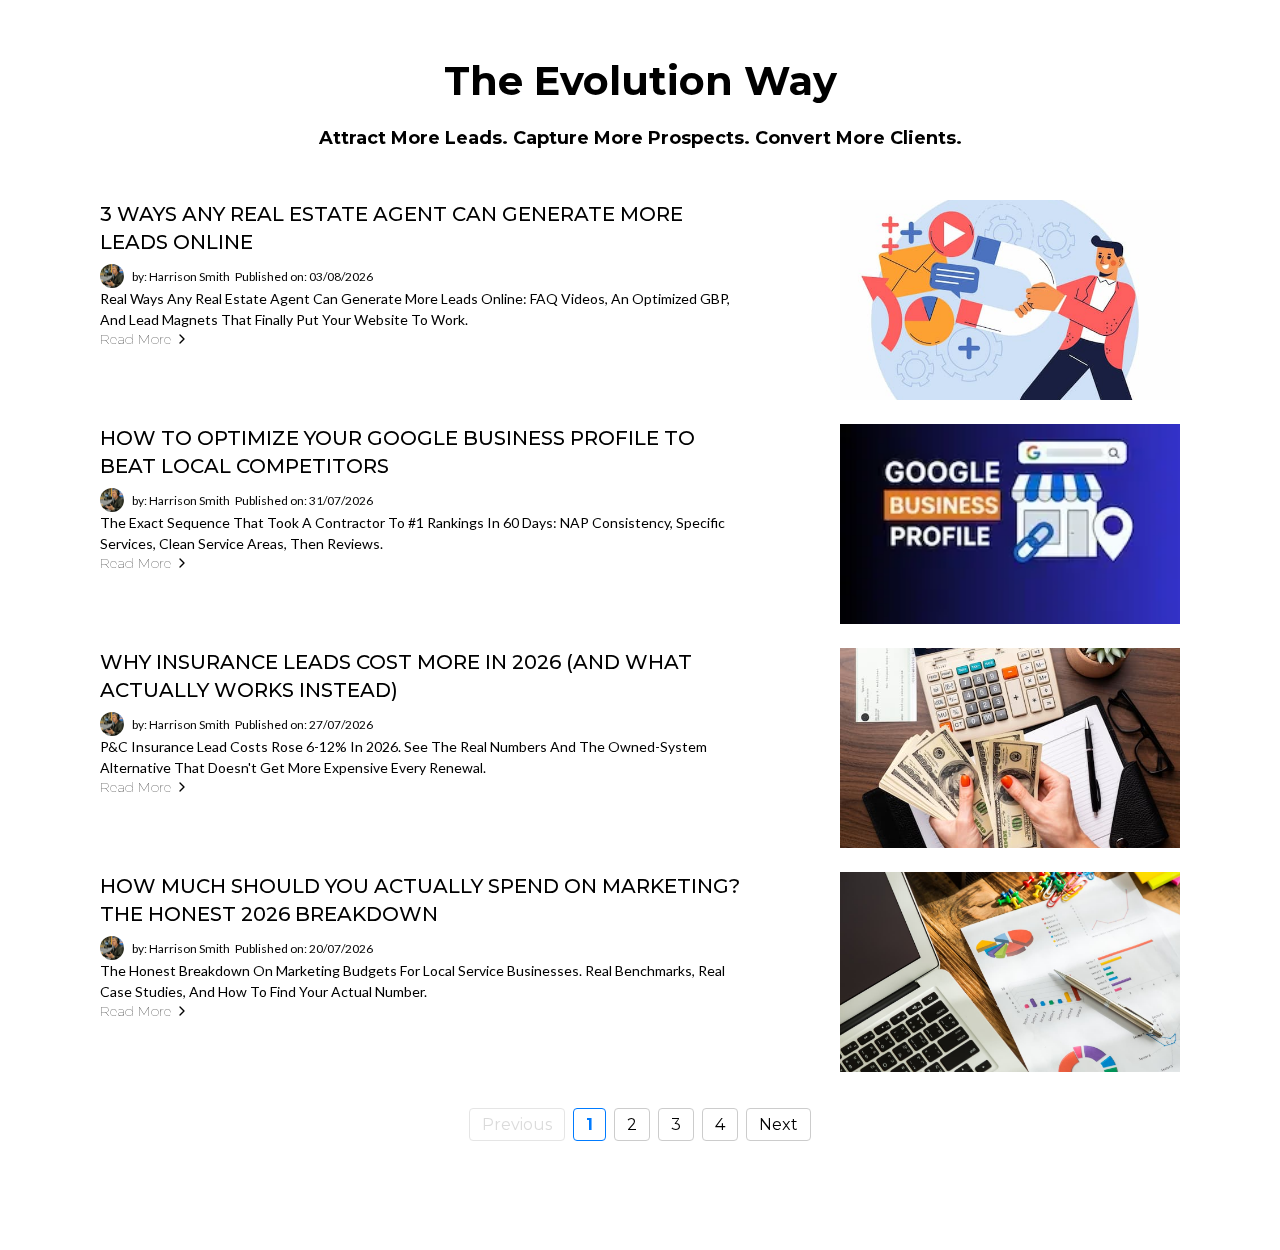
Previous (517, 1124)
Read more (135, 339)
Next (778, 1124)
